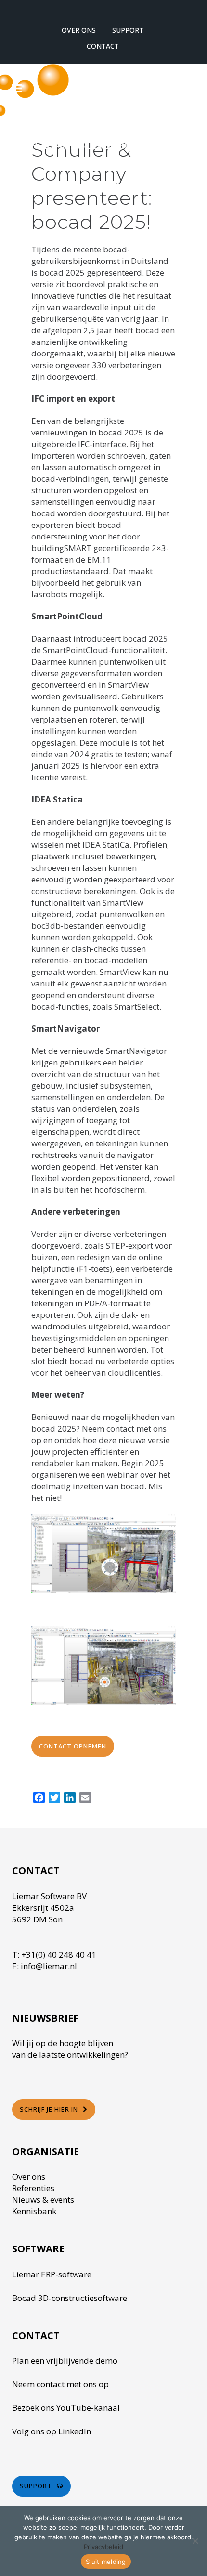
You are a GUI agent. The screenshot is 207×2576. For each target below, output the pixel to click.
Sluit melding (106, 2562)
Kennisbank (34, 2211)
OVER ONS (79, 30)
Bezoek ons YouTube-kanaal (66, 2408)
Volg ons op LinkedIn (52, 2431)
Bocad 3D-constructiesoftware (70, 2298)
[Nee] (195, 2541)
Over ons (29, 2176)
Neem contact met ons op (60, 2384)
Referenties (33, 2188)
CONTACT (103, 46)
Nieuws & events (43, 2200)
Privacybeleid (103, 2547)
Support (36, 2486)
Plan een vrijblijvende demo (65, 2360)
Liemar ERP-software (52, 2274)
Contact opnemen (73, 1746)
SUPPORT (128, 30)
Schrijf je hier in (49, 2109)
